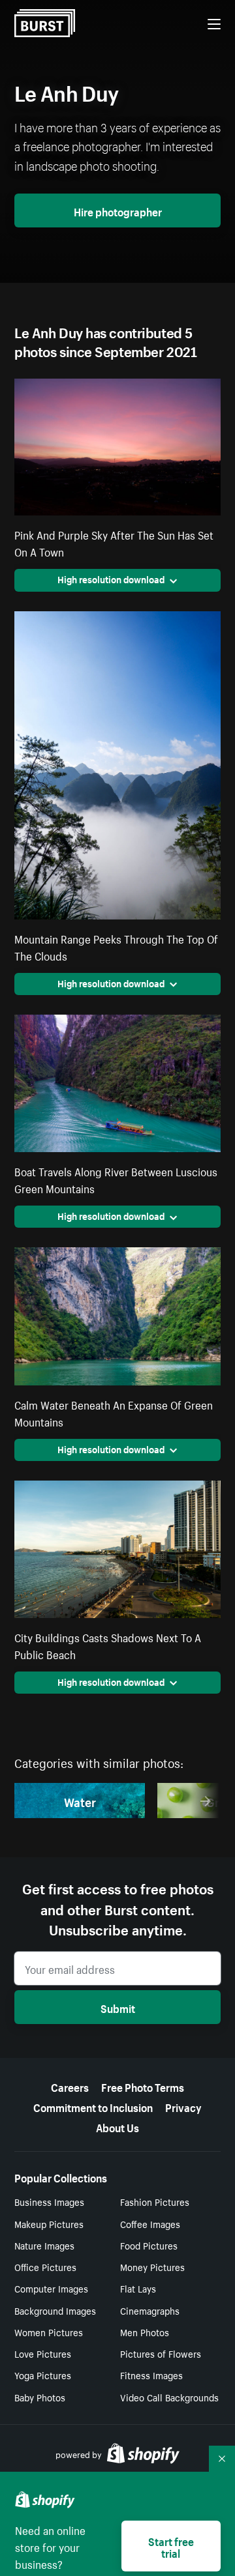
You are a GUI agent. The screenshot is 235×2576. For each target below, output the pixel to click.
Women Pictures (49, 2332)
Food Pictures (149, 2245)
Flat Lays (138, 2288)
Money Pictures (152, 2266)
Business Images (49, 2201)
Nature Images (44, 2245)
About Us (117, 2126)
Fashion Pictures (155, 2201)
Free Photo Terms (143, 2086)
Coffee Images (150, 2223)
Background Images (55, 2310)
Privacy (183, 2106)
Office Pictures (45, 2266)
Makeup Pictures (49, 2223)
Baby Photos (40, 2397)
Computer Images (51, 2288)
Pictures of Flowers (161, 2353)
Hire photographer (118, 210)
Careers (70, 2086)
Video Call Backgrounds (169, 2397)
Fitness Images (151, 2375)
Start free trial (171, 2546)
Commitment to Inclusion (93, 2106)
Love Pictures (43, 2353)
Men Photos (145, 2332)
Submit (118, 2007)
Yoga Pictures (43, 2375)
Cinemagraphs (150, 2310)
